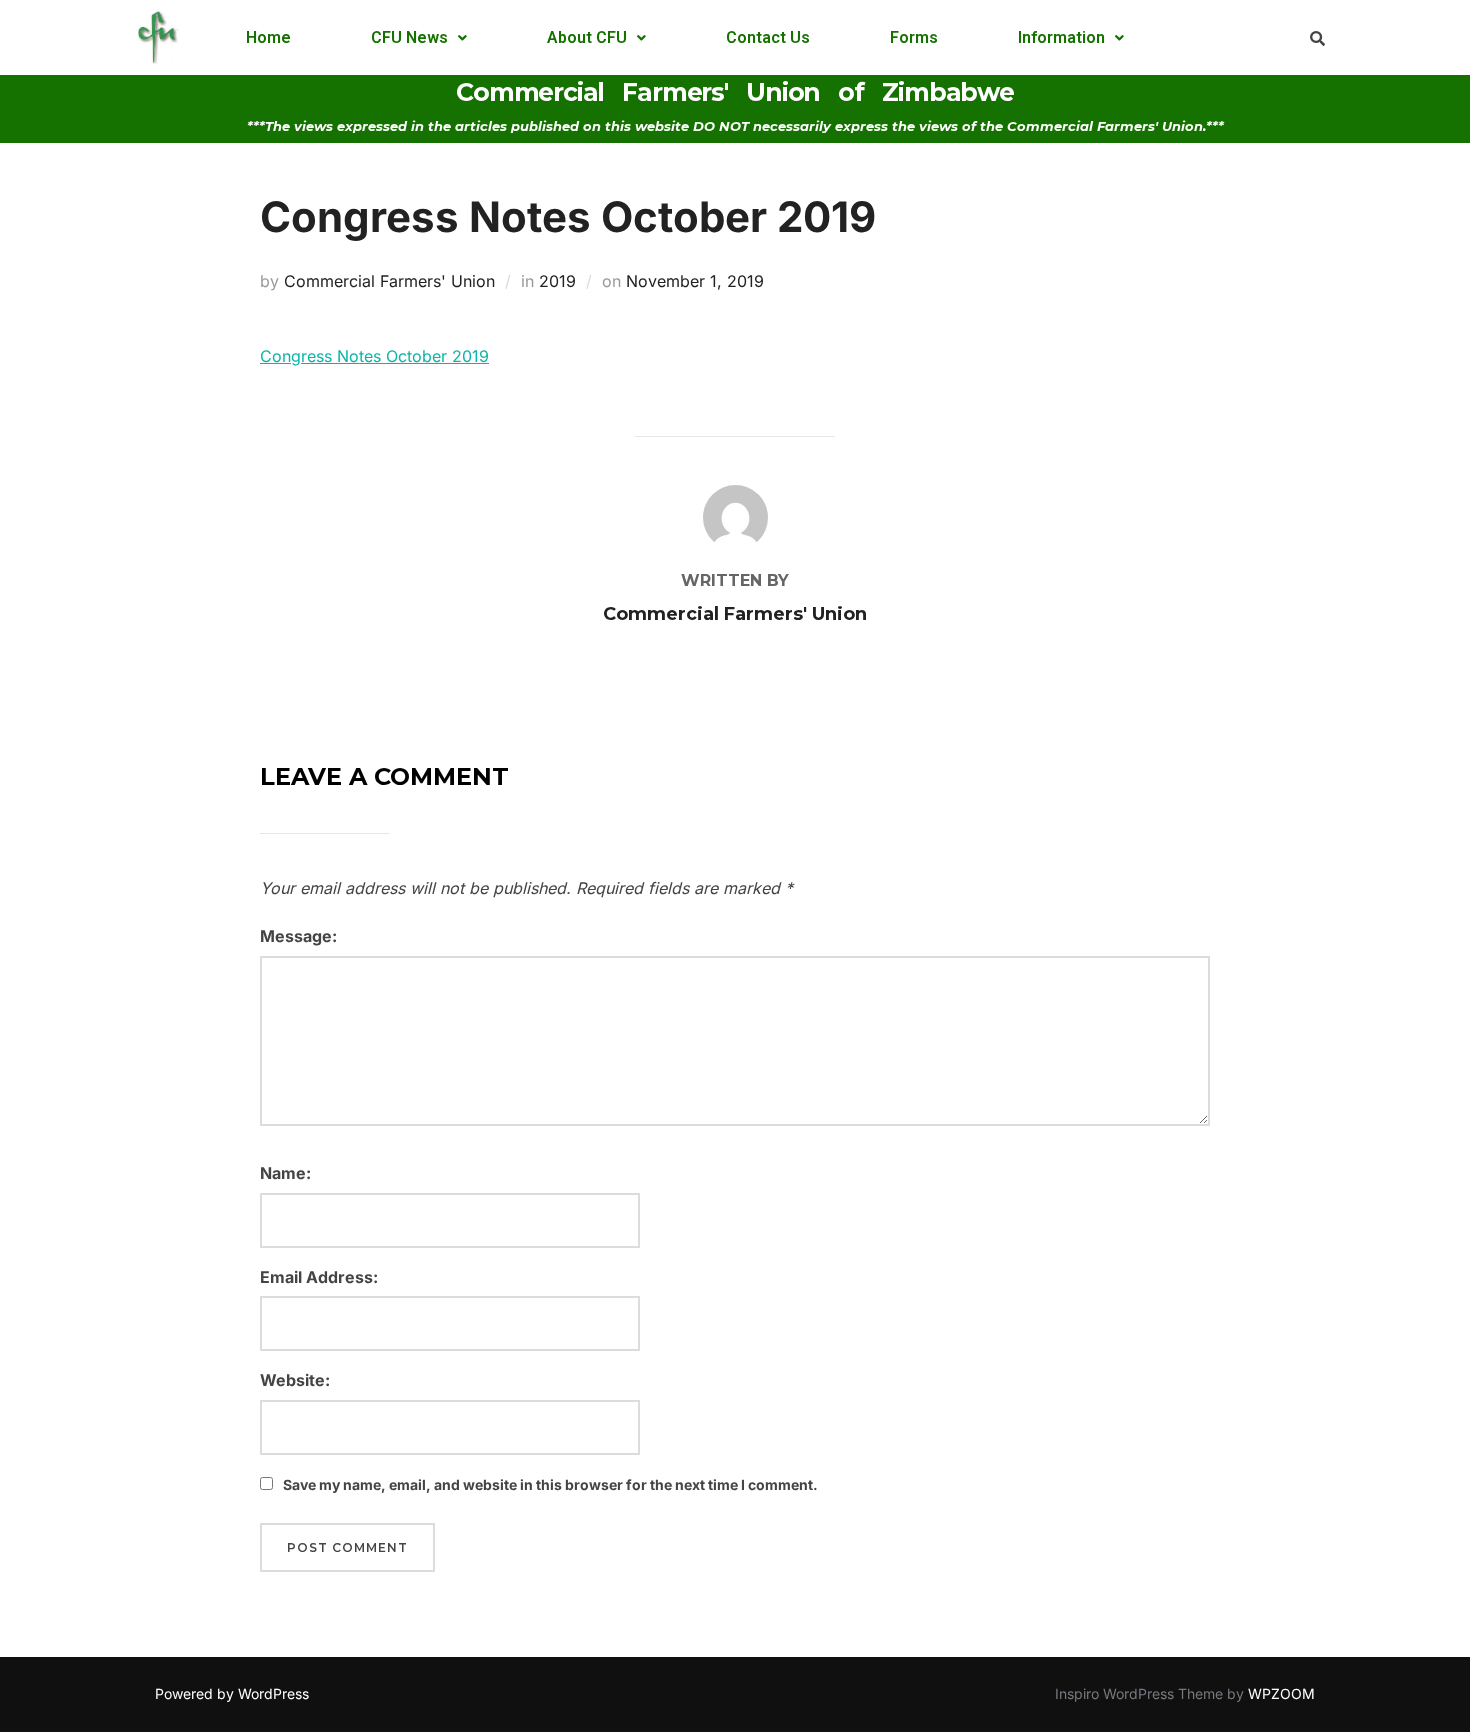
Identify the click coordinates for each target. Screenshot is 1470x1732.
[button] (419, 38)
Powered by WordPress (232, 1693)
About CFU (587, 37)
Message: (298, 936)
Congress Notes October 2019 (374, 356)
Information (1061, 37)
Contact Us (768, 37)
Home (268, 37)
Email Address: (319, 1277)
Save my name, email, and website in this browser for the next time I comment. (550, 1484)
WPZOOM (1281, 1693)
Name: (285, 1173)
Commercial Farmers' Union (389, 281)
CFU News (409, 37)
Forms (914, 37)
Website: (295, 1380)
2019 (557, 281)
